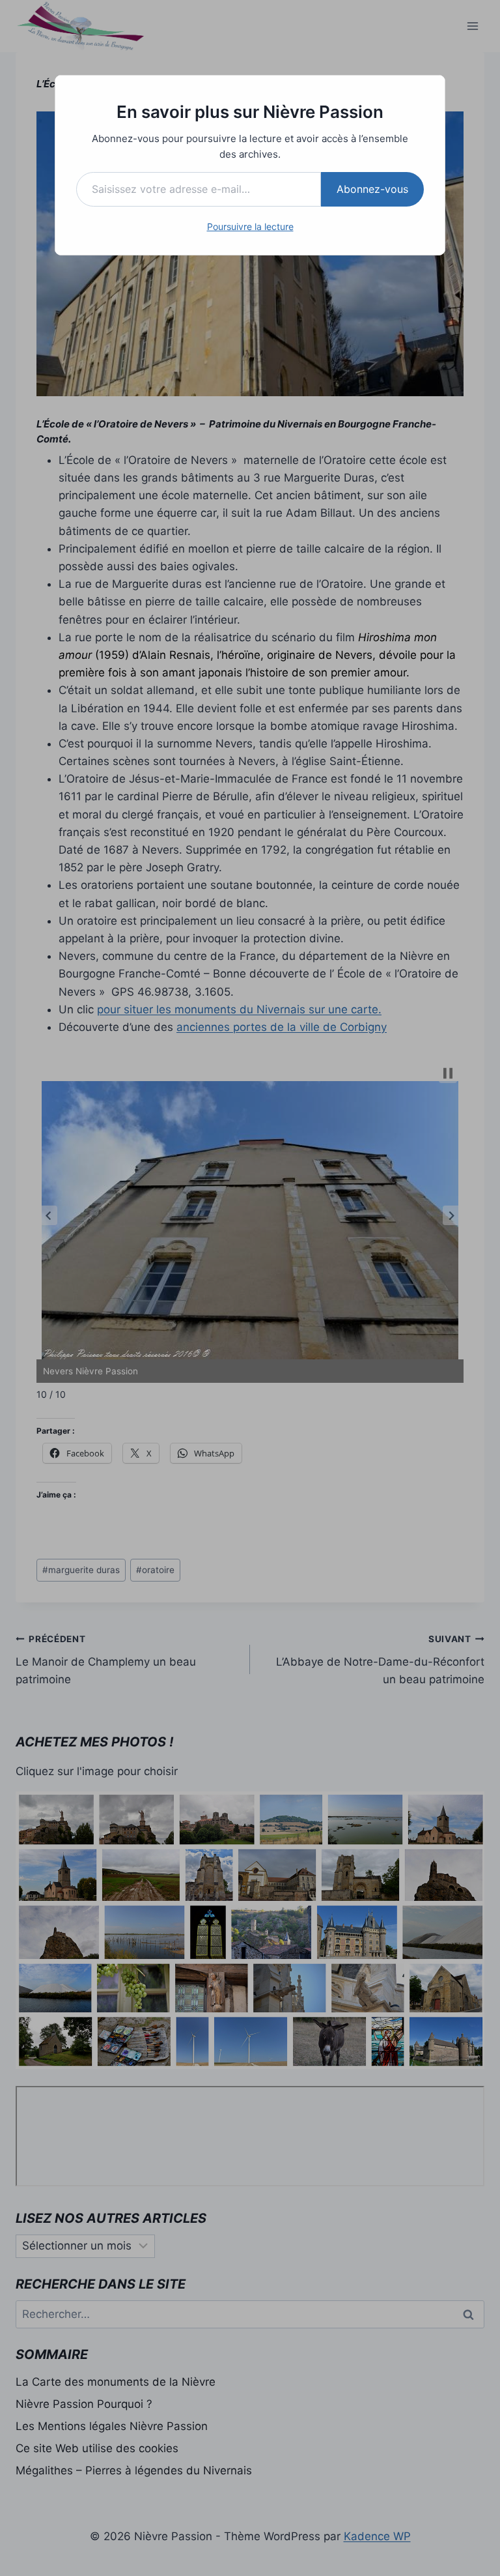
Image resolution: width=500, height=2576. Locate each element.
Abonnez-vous (372, 189)
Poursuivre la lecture (250, 226)
